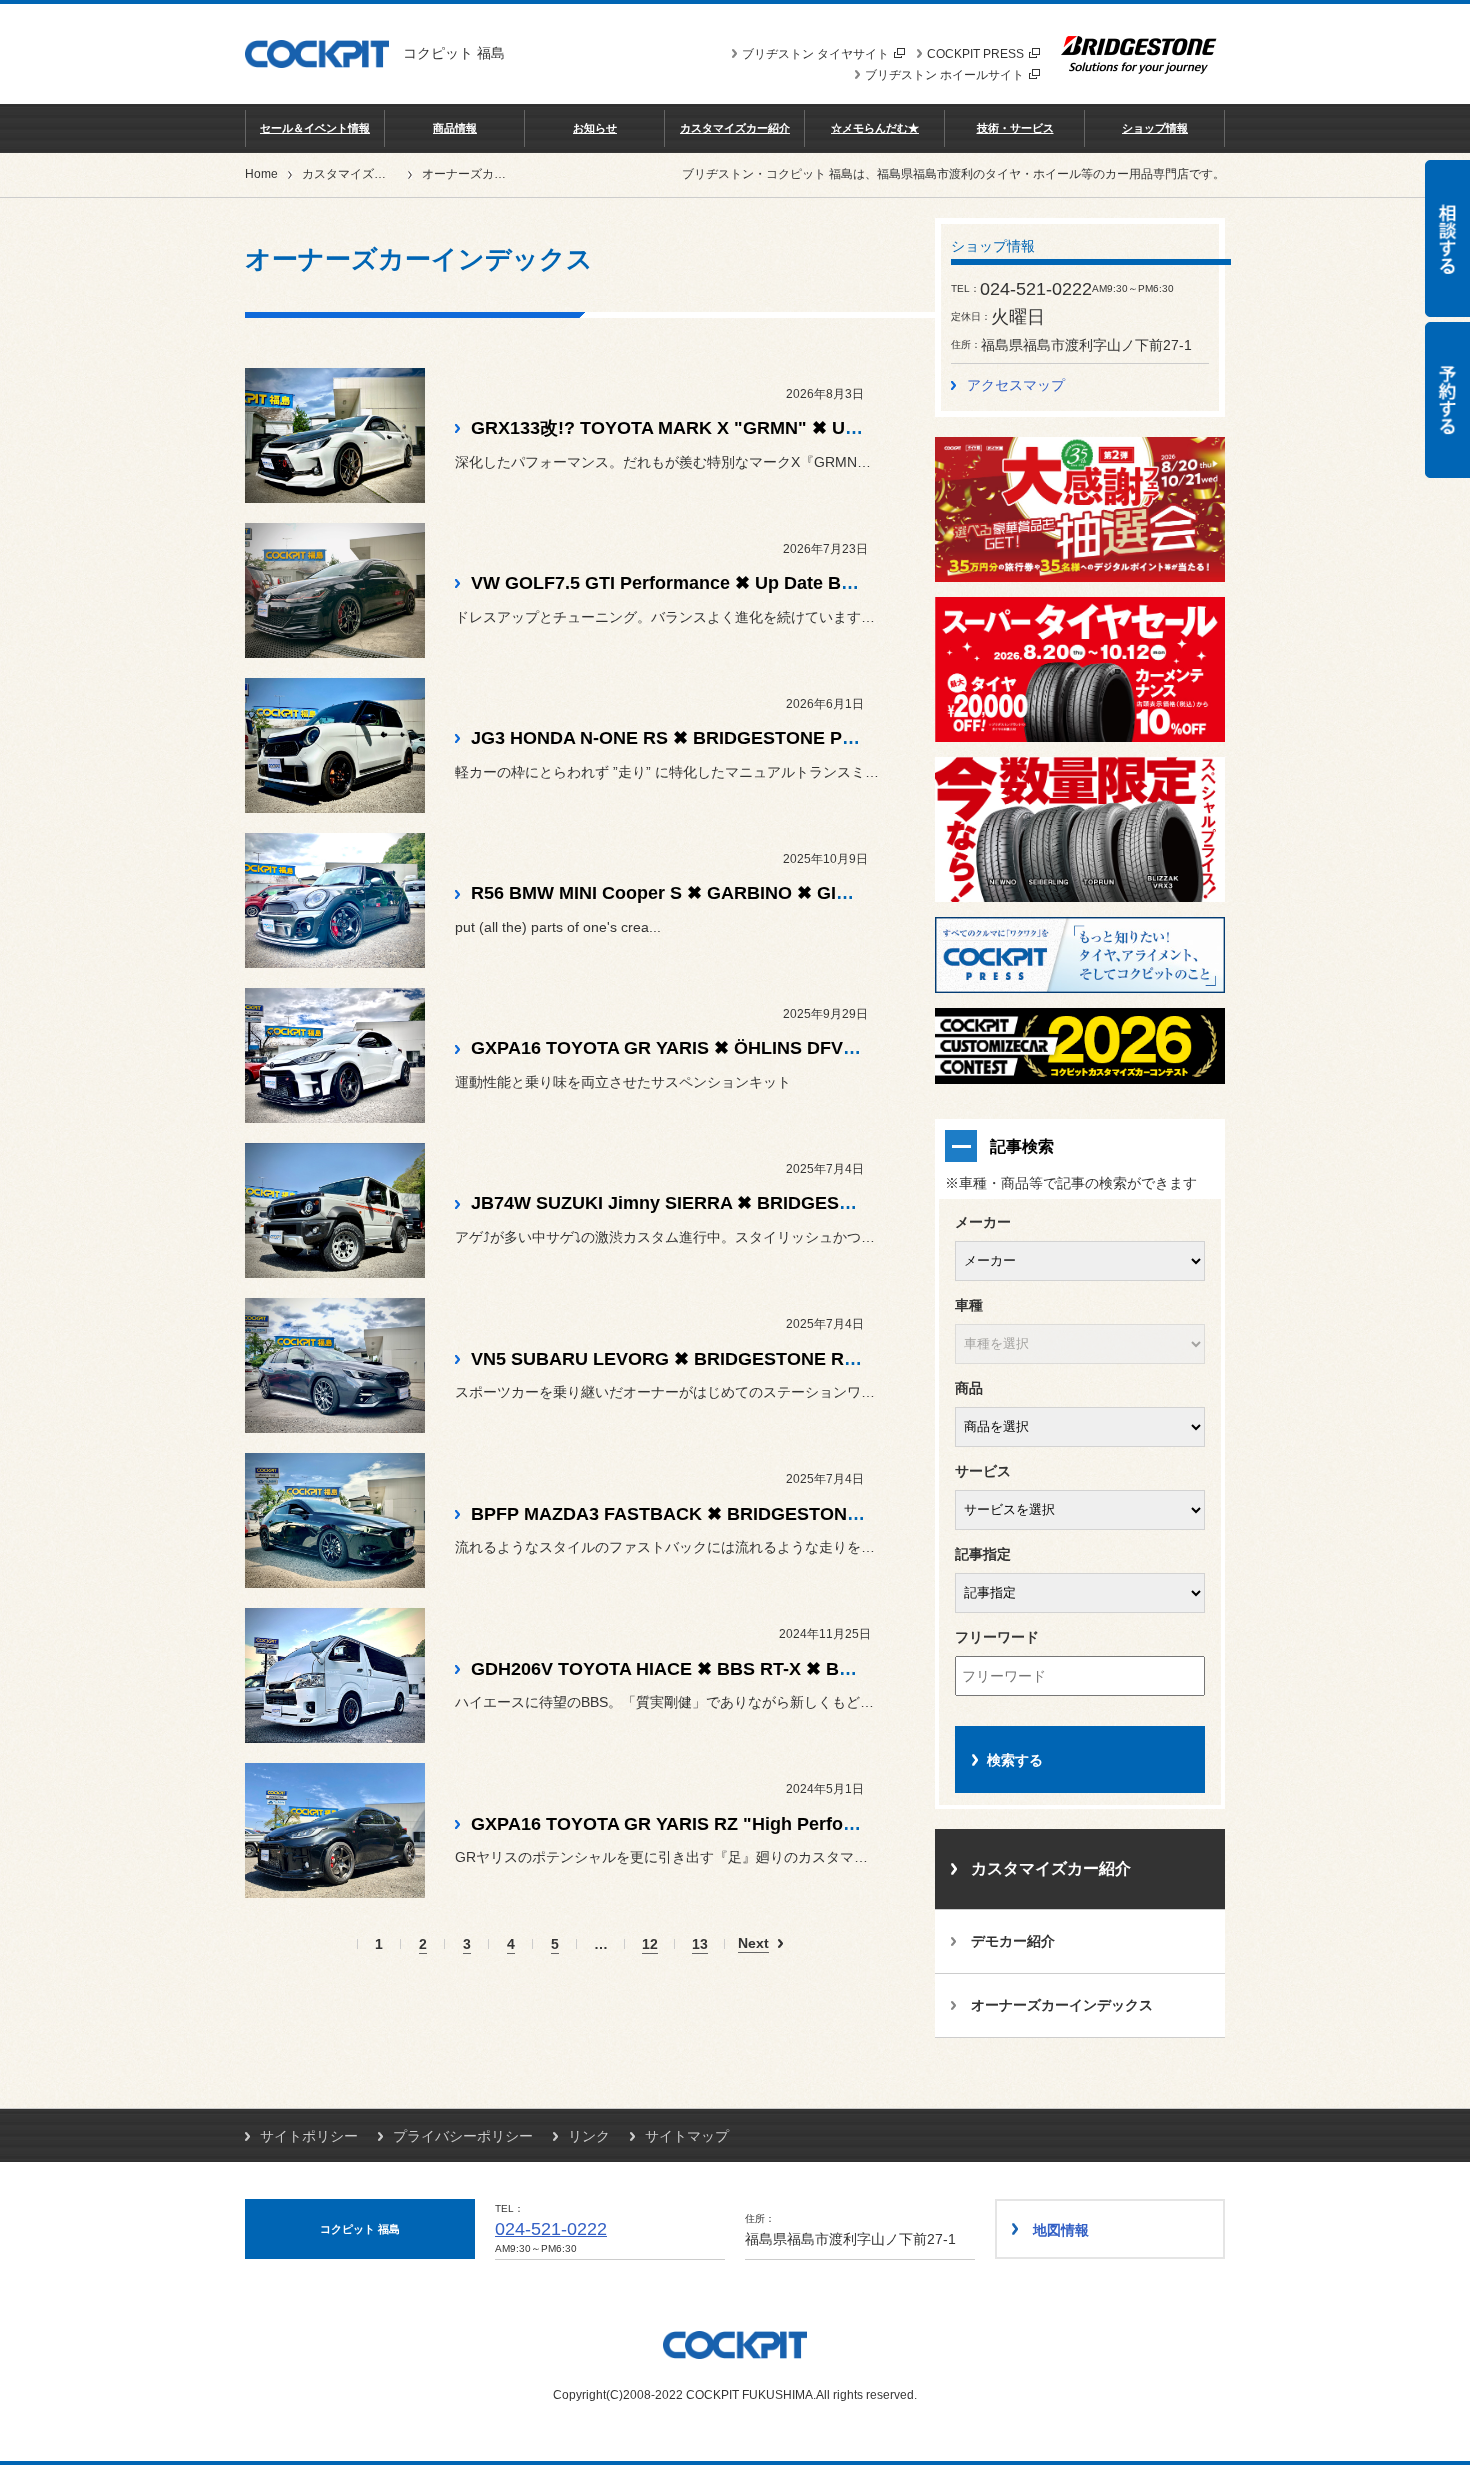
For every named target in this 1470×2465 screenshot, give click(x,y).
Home (261, 174)
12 (650, 1944)
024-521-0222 (551, 2229)
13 (700, 1944)
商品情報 (455, 128)
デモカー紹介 (1013, 1941)
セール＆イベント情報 (315, 128)
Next (753, 1943)
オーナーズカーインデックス (1062, 2005)
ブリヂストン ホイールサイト (944, 75)
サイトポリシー (309, 2136)
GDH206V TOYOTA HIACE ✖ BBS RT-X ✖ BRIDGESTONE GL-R (739, 1669)
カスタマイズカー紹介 (735, 128)
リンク (589, 2136)
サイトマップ (687, 2136)
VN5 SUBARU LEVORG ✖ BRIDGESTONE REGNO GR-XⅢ (718, 1359)
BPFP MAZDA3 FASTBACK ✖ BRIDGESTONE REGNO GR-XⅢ (734, 1514)
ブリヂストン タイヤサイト (815, 54)
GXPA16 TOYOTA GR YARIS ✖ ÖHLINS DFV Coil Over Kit (714, 1048)
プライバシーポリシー (463, 2136)
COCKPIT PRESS (975, 54)
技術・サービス (1015, 128)
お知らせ (595, 128)
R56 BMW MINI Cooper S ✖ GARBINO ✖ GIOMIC (677, 893)
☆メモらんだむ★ (875, 128)
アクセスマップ (1016, 385)
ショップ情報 (1155, 128)
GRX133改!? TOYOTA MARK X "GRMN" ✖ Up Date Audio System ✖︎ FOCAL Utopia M (831, 428)
